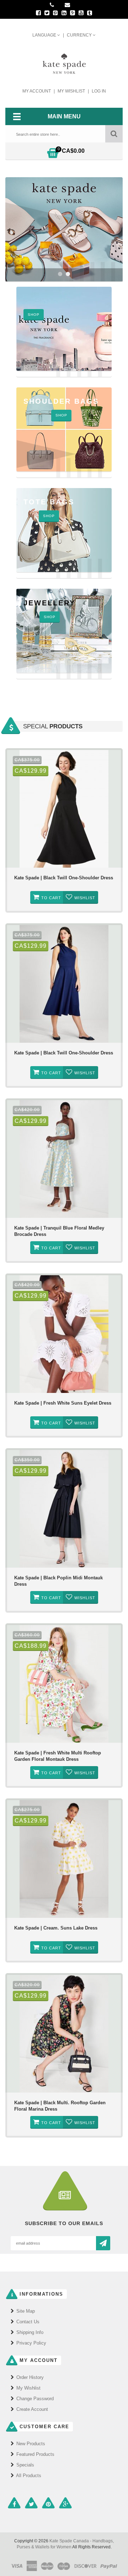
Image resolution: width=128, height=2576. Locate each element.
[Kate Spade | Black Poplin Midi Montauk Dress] (64, 1509)
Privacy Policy (31, 2343)
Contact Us (28, 2322)
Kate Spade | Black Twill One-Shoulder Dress (64, 878)
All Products (29, 2476)
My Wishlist (72, 91)
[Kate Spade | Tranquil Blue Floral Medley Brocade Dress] (64, 1159)
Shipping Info (30, 2332)
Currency (80, 35)
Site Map (26, 2311)
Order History (30, 2377)
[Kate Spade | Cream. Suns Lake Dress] (64, 1859)
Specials (25, 2465)
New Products (31, 2444)
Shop (50, 617)
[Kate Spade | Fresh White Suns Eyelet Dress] (64, 1334)
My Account (37, 91)
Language (45, 35)
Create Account (32, 2409)
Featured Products (35, 2454)
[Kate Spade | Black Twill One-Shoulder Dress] (64, 809)
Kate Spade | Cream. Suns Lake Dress (56, 1928)
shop (34, 315)
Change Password (35, 2399)
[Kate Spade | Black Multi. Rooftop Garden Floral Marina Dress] (64, 2034)
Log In (99, 91)
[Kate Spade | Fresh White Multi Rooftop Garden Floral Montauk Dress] (64, 1684)
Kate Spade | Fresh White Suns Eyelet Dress (63, 1403)
